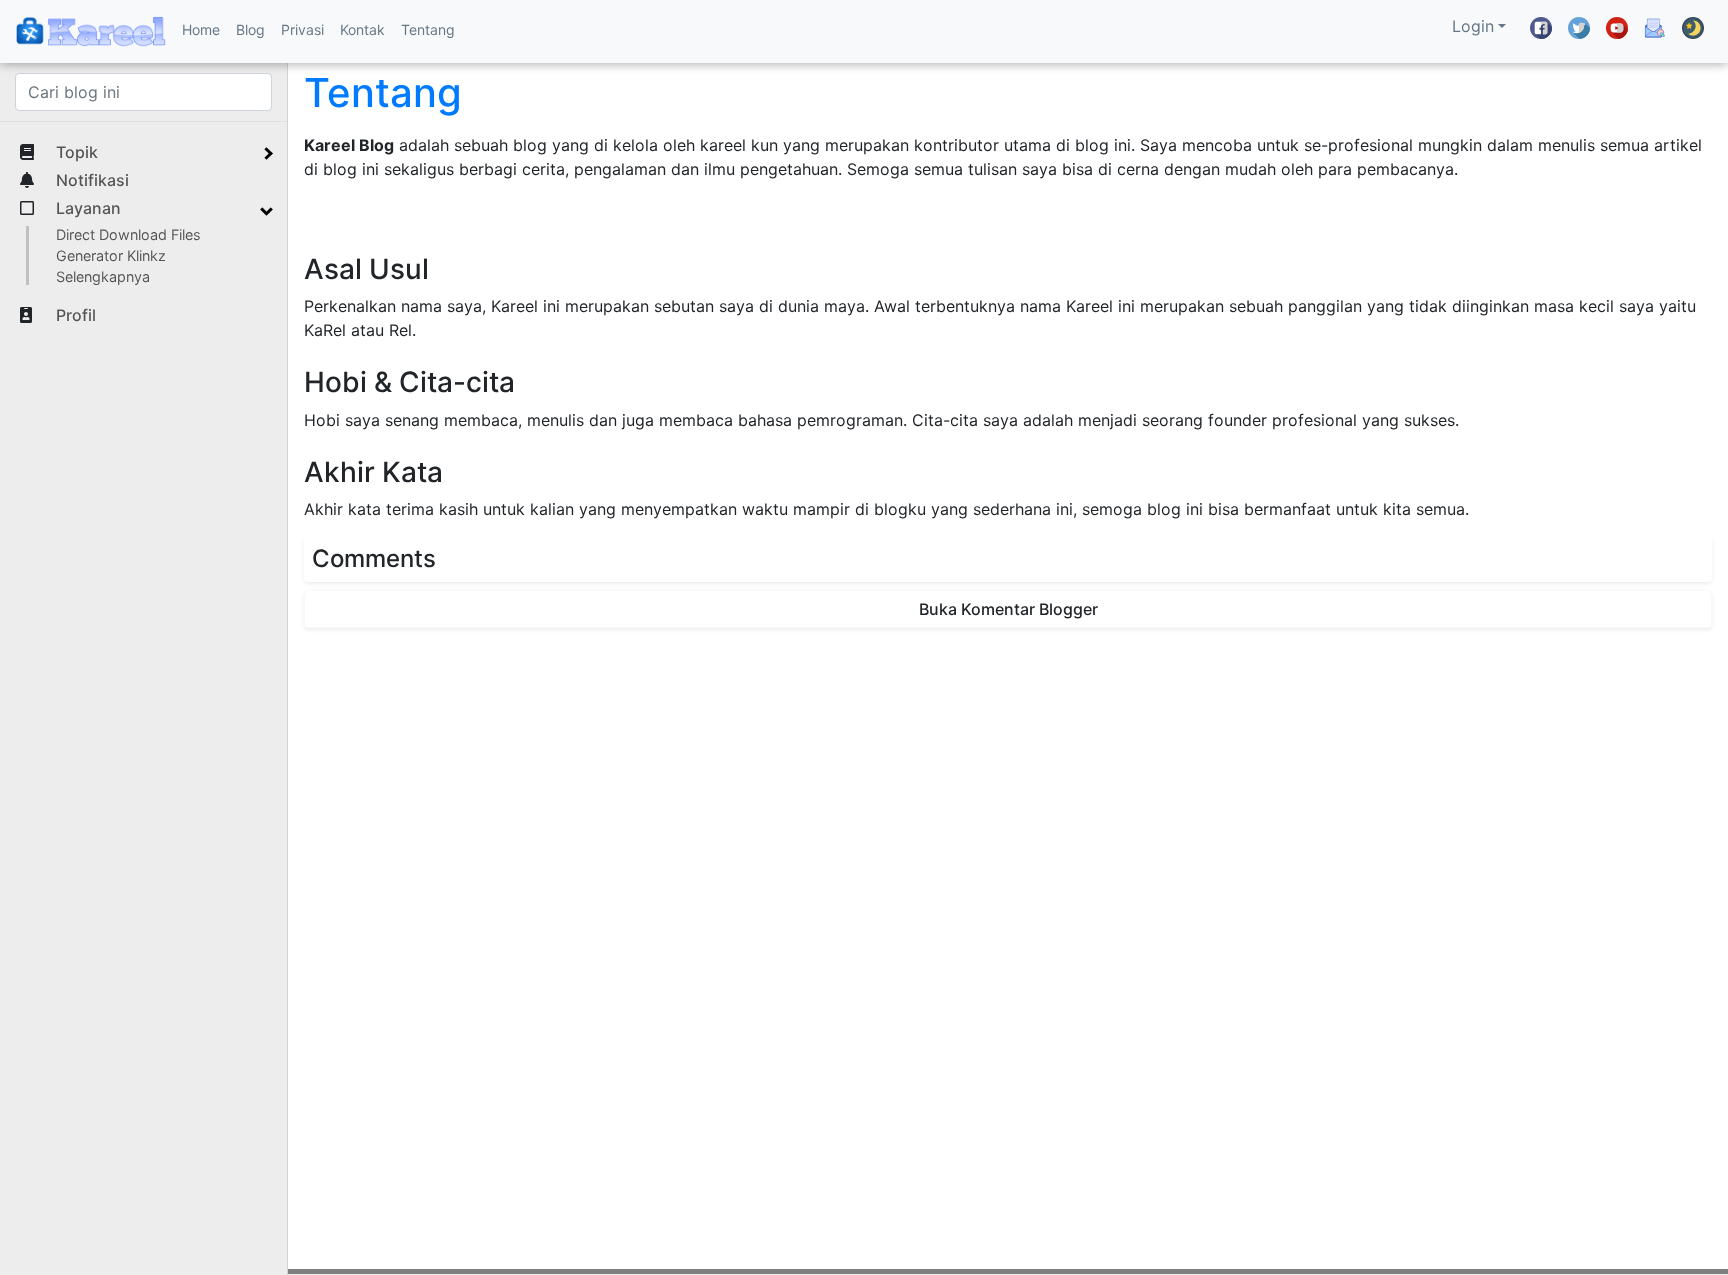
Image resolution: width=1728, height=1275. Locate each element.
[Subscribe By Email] (1655, 27)
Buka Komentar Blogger (1008, 609)
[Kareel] (91, 31)
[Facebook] (1541, 27)
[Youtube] (1617, 27)
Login (1473, 26)
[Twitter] (1579, 27)
